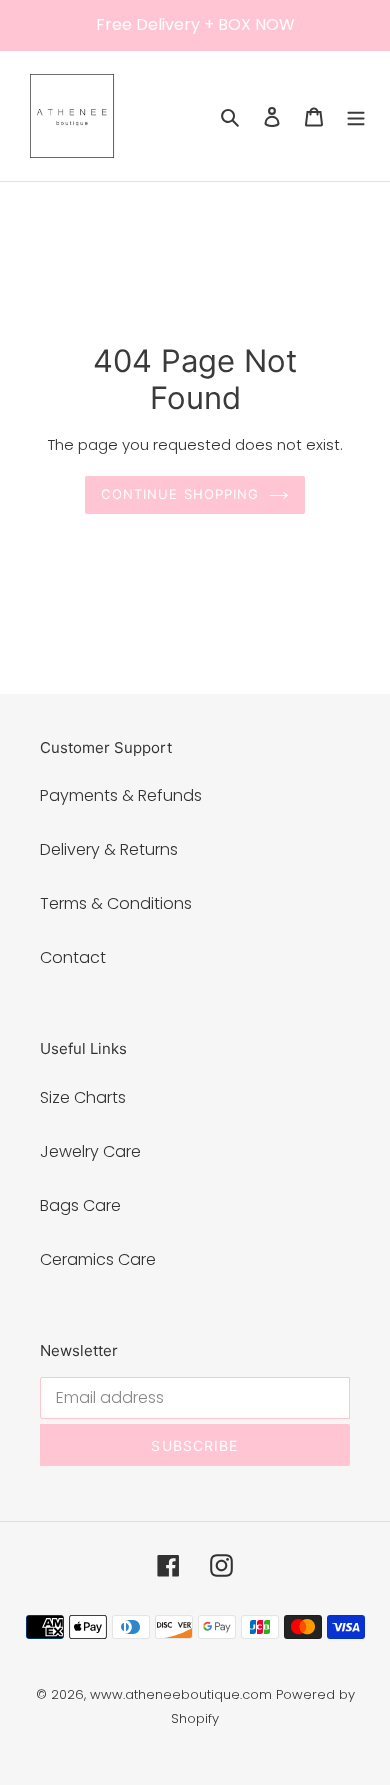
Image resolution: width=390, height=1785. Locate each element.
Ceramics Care (98, 1259)
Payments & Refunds (121, 795)
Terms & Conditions (116, 903)
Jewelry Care (90, 1151)
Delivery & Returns (109, 849)
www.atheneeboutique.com (181, 1694)
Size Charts (83, 1097)
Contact (73, 957)
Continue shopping (180, 494)
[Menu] (356, 116)
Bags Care (80, 1205)
